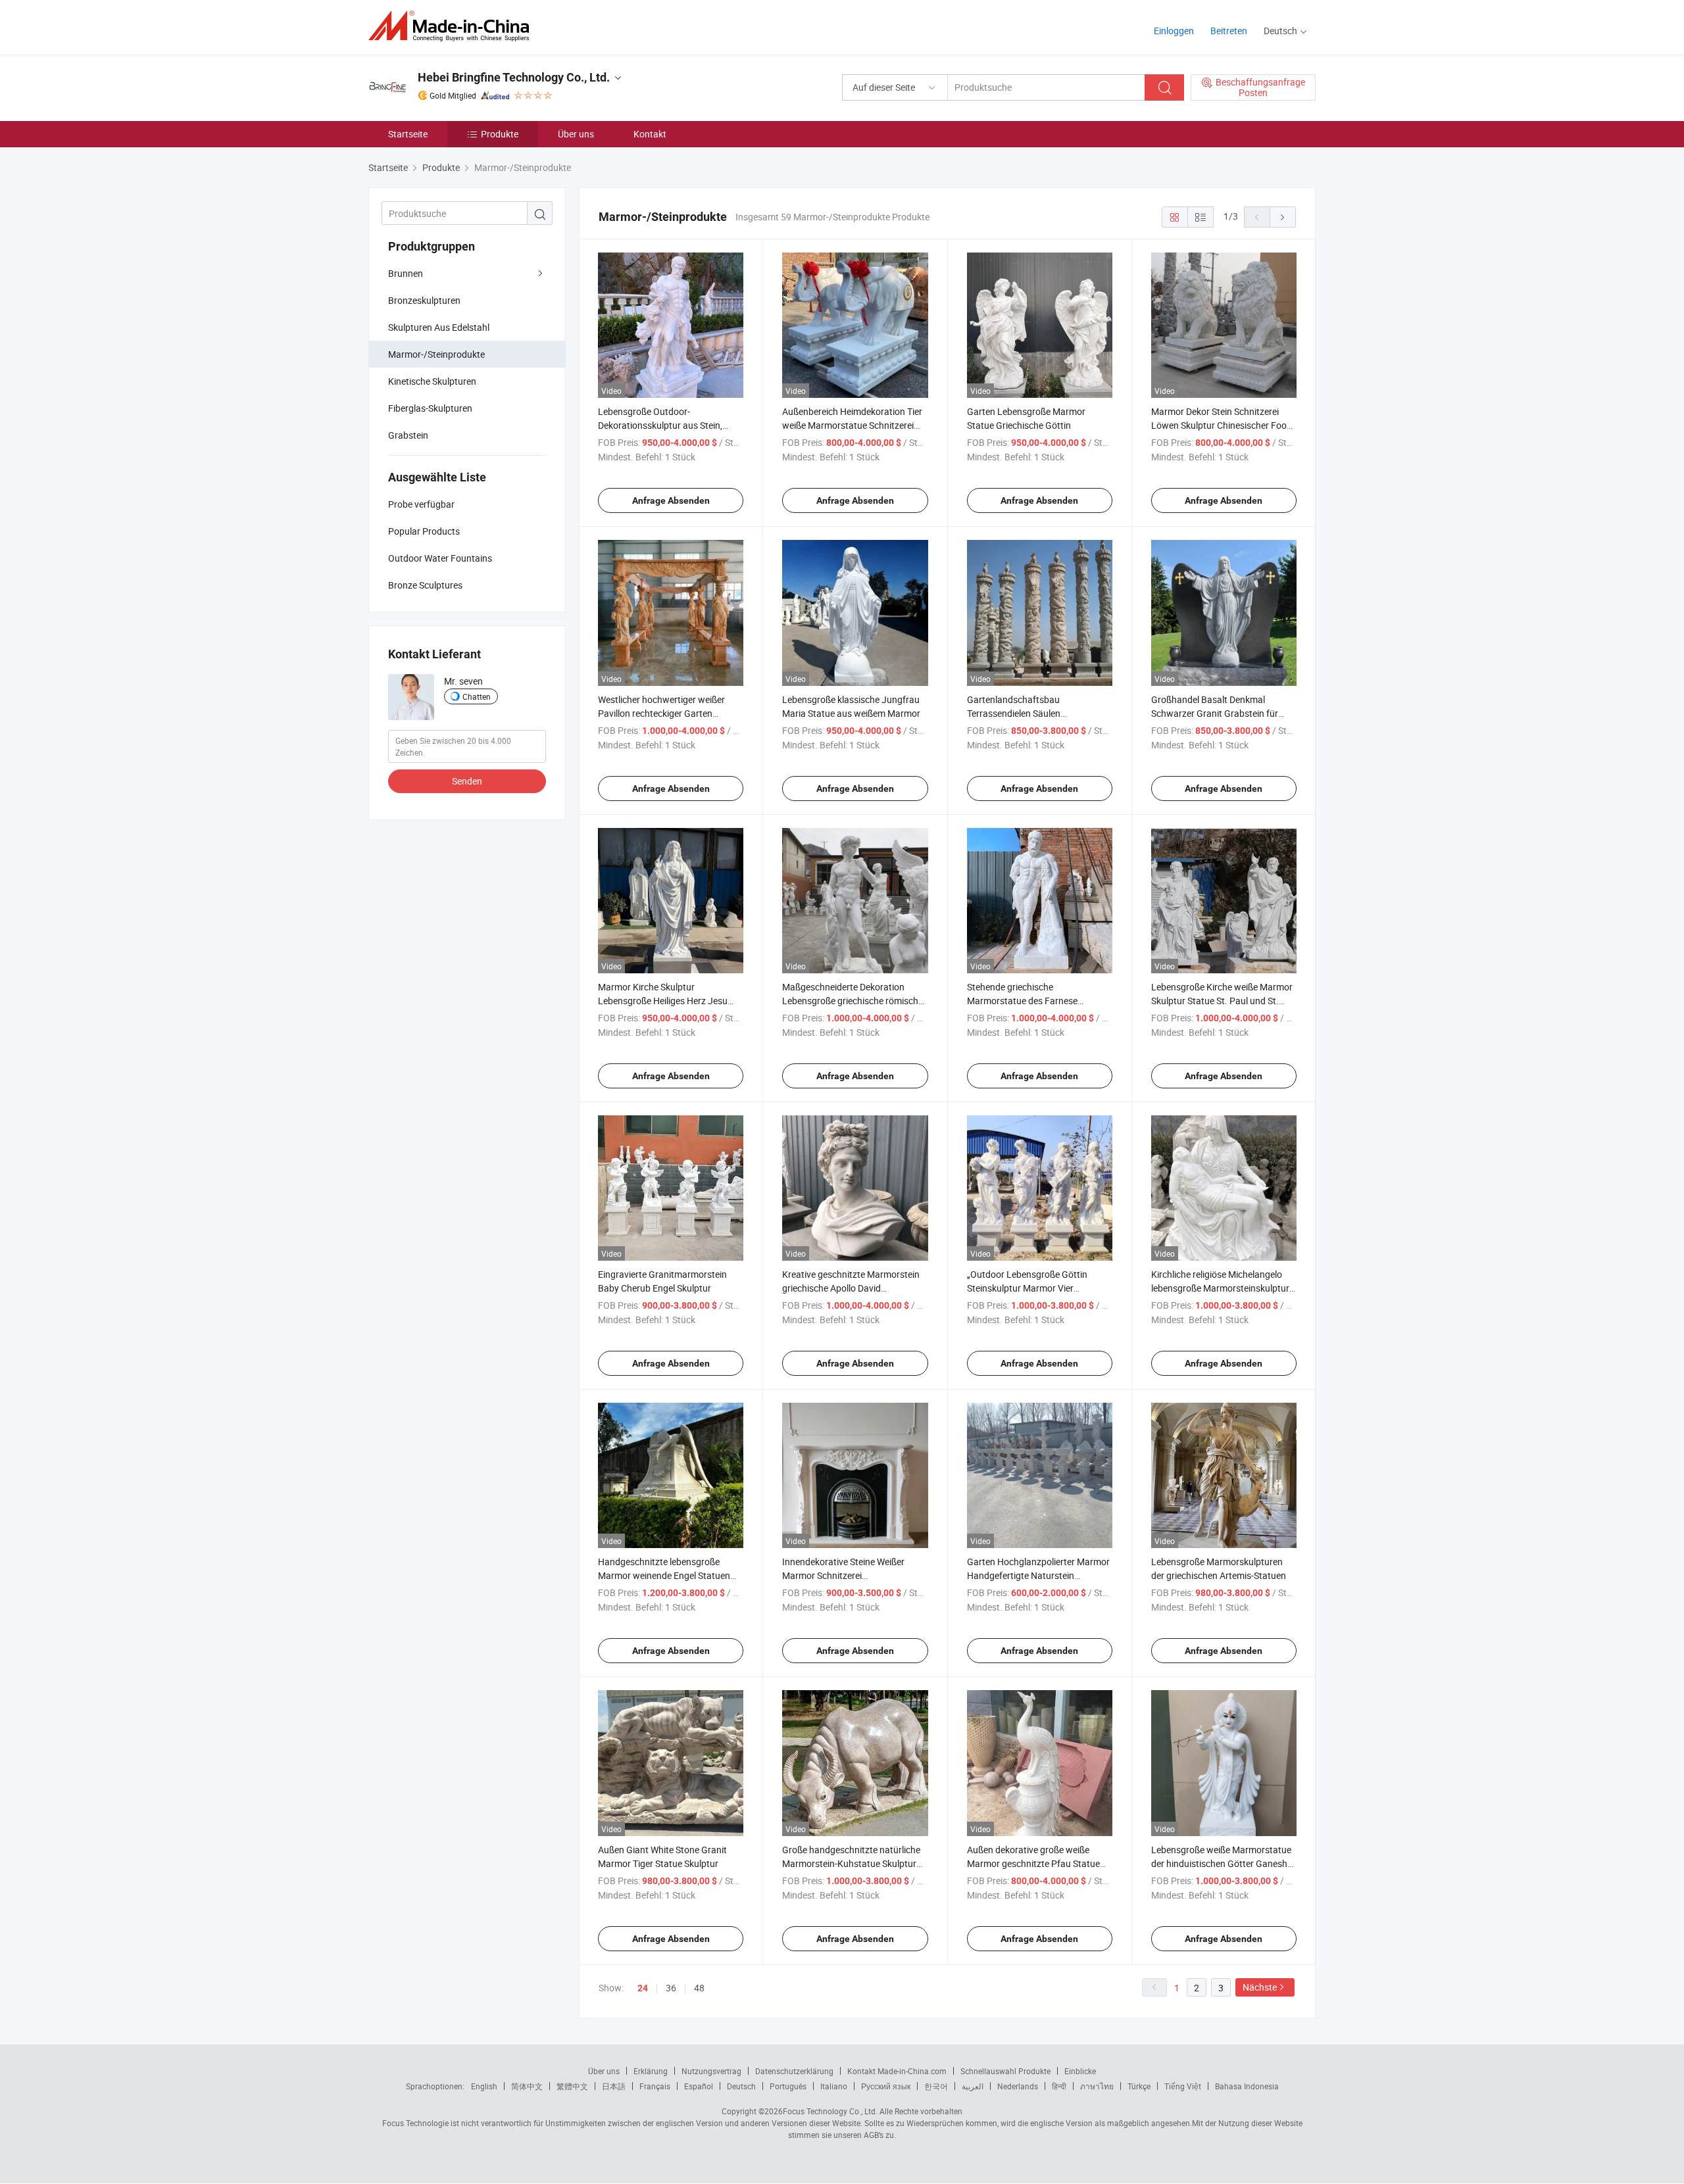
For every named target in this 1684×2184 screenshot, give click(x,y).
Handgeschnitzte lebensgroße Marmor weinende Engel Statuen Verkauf (664, 1575)
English (484, 2086)
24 (643, 1988)
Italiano (834, 2086)
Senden (467, 781)
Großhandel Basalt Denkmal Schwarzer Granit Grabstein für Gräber (1215, 713)
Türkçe (1139, 2086)
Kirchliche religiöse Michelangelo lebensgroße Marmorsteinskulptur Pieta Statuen (1220, 1288)
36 (671, 1988)
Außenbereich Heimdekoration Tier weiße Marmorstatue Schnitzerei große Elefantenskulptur (852, 425)
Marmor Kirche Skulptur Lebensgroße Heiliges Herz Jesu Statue (663, 1001)
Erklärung (651, 2071)
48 (699, 1988)
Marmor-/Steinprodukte (436, 354)
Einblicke (1080, 2071)
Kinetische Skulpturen (432, 381)
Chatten (477, 696)
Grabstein (408, 435)
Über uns (576, 134)
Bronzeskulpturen (424, 300)
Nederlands (1018, 2086)
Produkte (500, 134)
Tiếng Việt (1183, 2086)
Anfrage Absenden (671, 500)
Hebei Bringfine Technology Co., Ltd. (514, 77)
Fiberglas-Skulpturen (430, 408)
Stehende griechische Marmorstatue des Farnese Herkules (1022, 1001)
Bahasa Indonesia (1247, 2086)
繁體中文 (572, 2086)
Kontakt (650, 134)
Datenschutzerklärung (794, 2071)
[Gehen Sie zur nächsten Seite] (1283, 217)
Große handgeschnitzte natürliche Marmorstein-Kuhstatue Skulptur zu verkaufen (851, 1863)
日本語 (614, 2086)
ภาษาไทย (1097, 2086)
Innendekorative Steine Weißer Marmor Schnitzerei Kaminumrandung (843, 1575)
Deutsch (741, 2086)
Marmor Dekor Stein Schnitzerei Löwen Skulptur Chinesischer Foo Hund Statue (1219, 425)
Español (699, 2086)
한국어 (936, 2086)
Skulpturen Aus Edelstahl (439, 327)
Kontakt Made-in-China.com (897, 2071)
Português (788, 2086)
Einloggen (1174, 31)
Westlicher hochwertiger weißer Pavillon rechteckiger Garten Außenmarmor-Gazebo (661, 713)
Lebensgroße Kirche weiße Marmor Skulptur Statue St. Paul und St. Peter (1222, 1001)
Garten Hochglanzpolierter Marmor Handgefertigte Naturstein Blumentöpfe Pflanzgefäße (1038, 1575)
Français (655, 2086)
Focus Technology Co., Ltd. (830, 2111)
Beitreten (1229, 31)
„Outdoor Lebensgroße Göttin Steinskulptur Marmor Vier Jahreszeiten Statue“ (1027, 1288)
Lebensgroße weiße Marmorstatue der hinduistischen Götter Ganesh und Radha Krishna (1221, 1863)
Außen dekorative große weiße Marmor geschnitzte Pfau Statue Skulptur (1033, 1863)
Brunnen (406, 273)
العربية (973, 2086)
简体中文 (527, 2086)
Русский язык (886, 2086)
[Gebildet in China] (453, 26)
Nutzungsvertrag (711, 2071)
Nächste (1260, 1987)
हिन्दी (1059, 2086)
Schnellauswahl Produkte (1005, 2071)
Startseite (408, 134)
